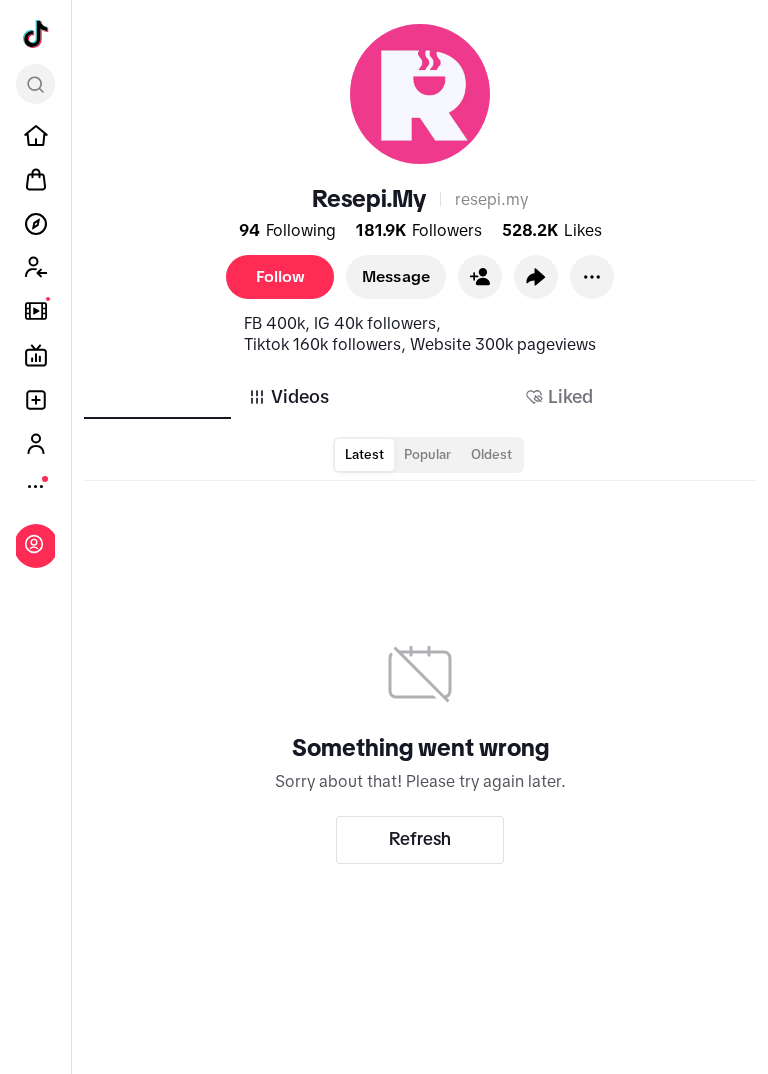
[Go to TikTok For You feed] (36, 34)
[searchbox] (35, 84)
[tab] (288, 397)
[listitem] (36, 136)
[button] (480, 277)
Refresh (420, 839)
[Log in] (34, 544)
